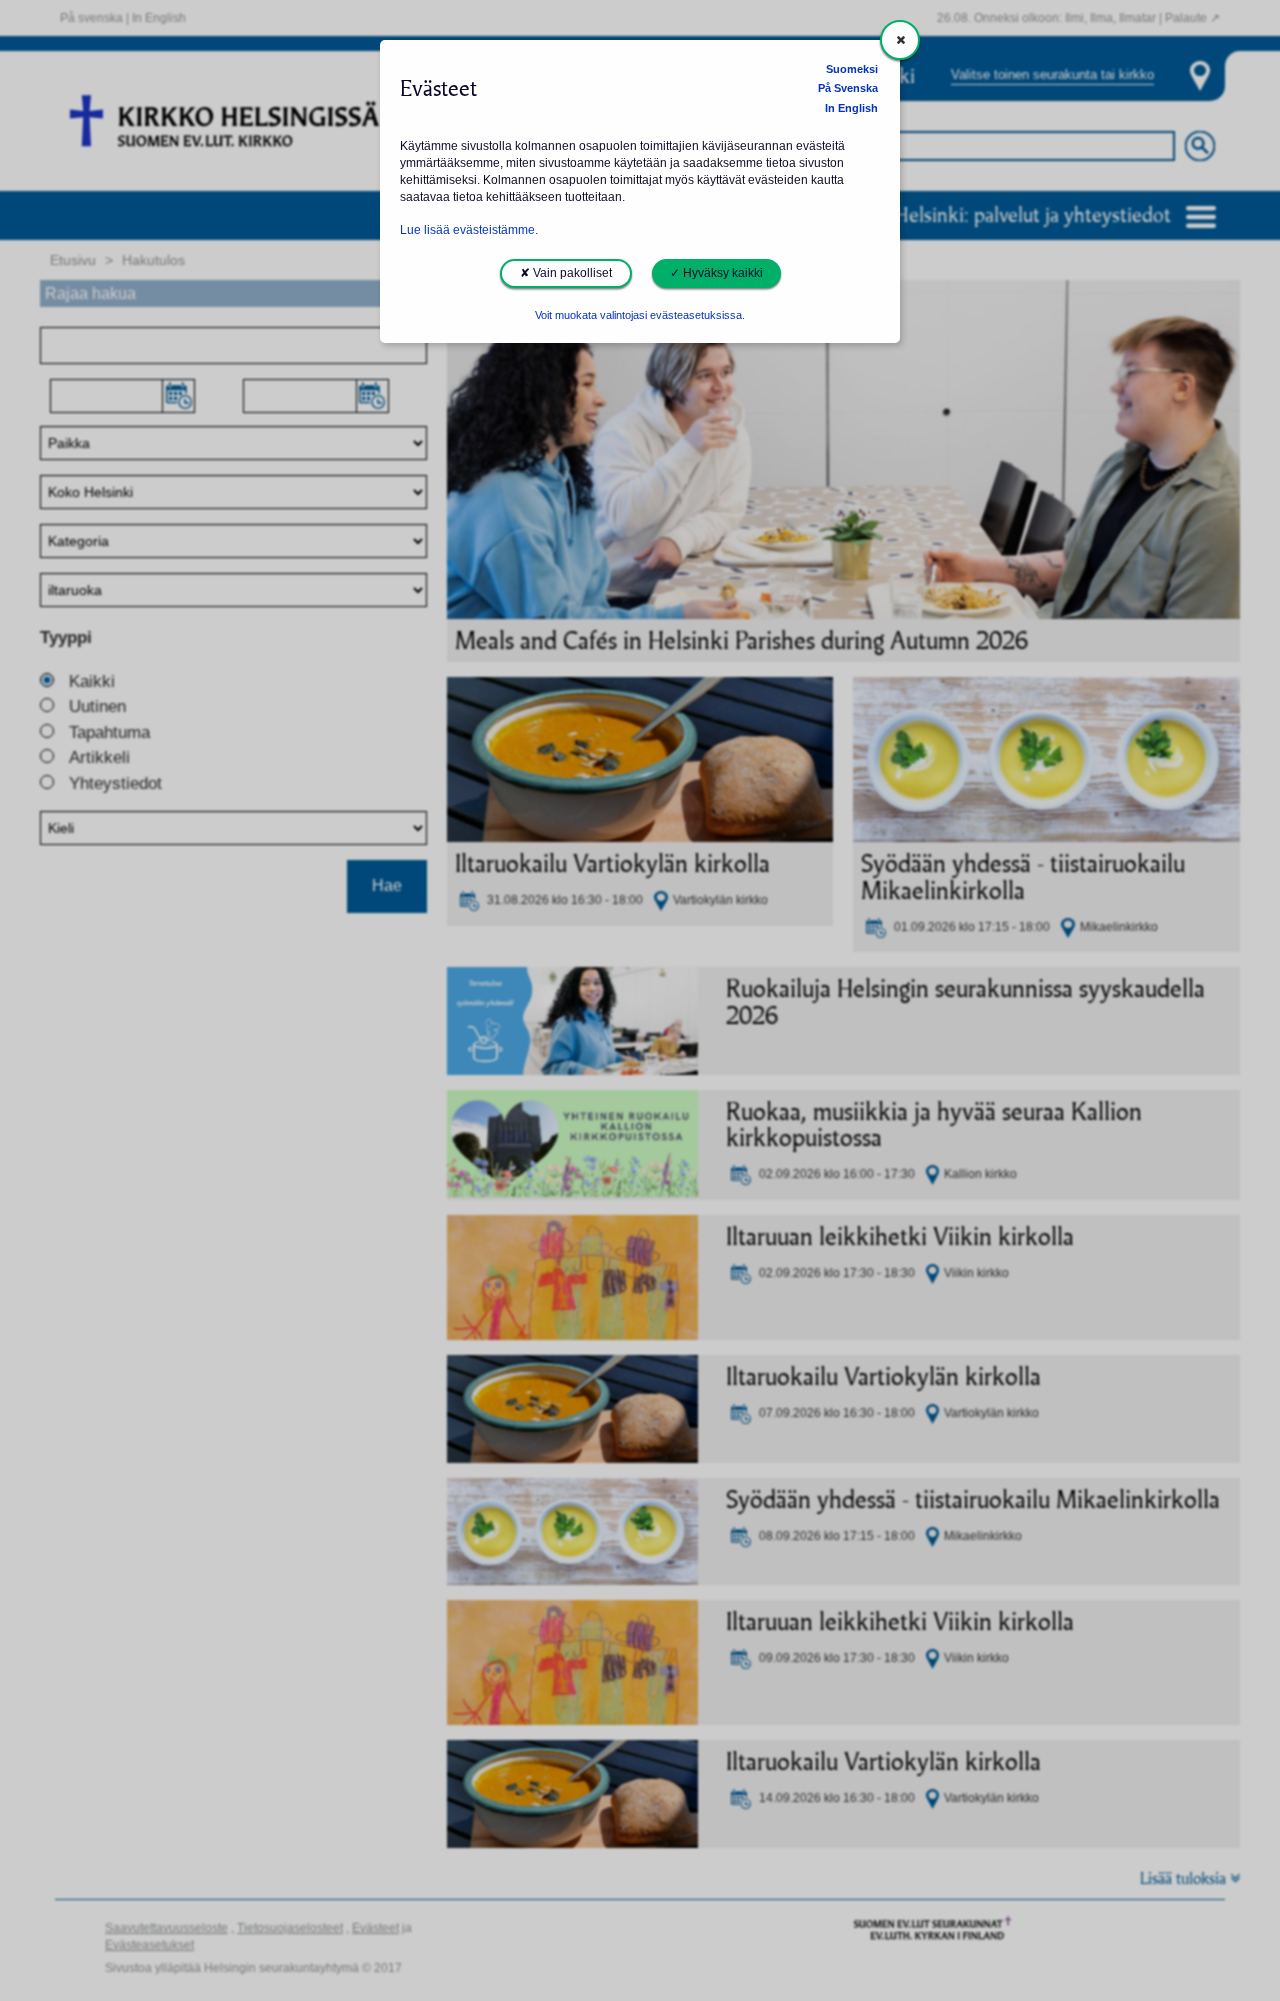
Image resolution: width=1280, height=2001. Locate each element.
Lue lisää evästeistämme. (469, 230)
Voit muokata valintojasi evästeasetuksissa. (640, 315)
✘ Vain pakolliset (566, 273)
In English (851, 108)
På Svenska (848, 88)
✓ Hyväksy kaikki (716, 273)
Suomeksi (852, 69)
